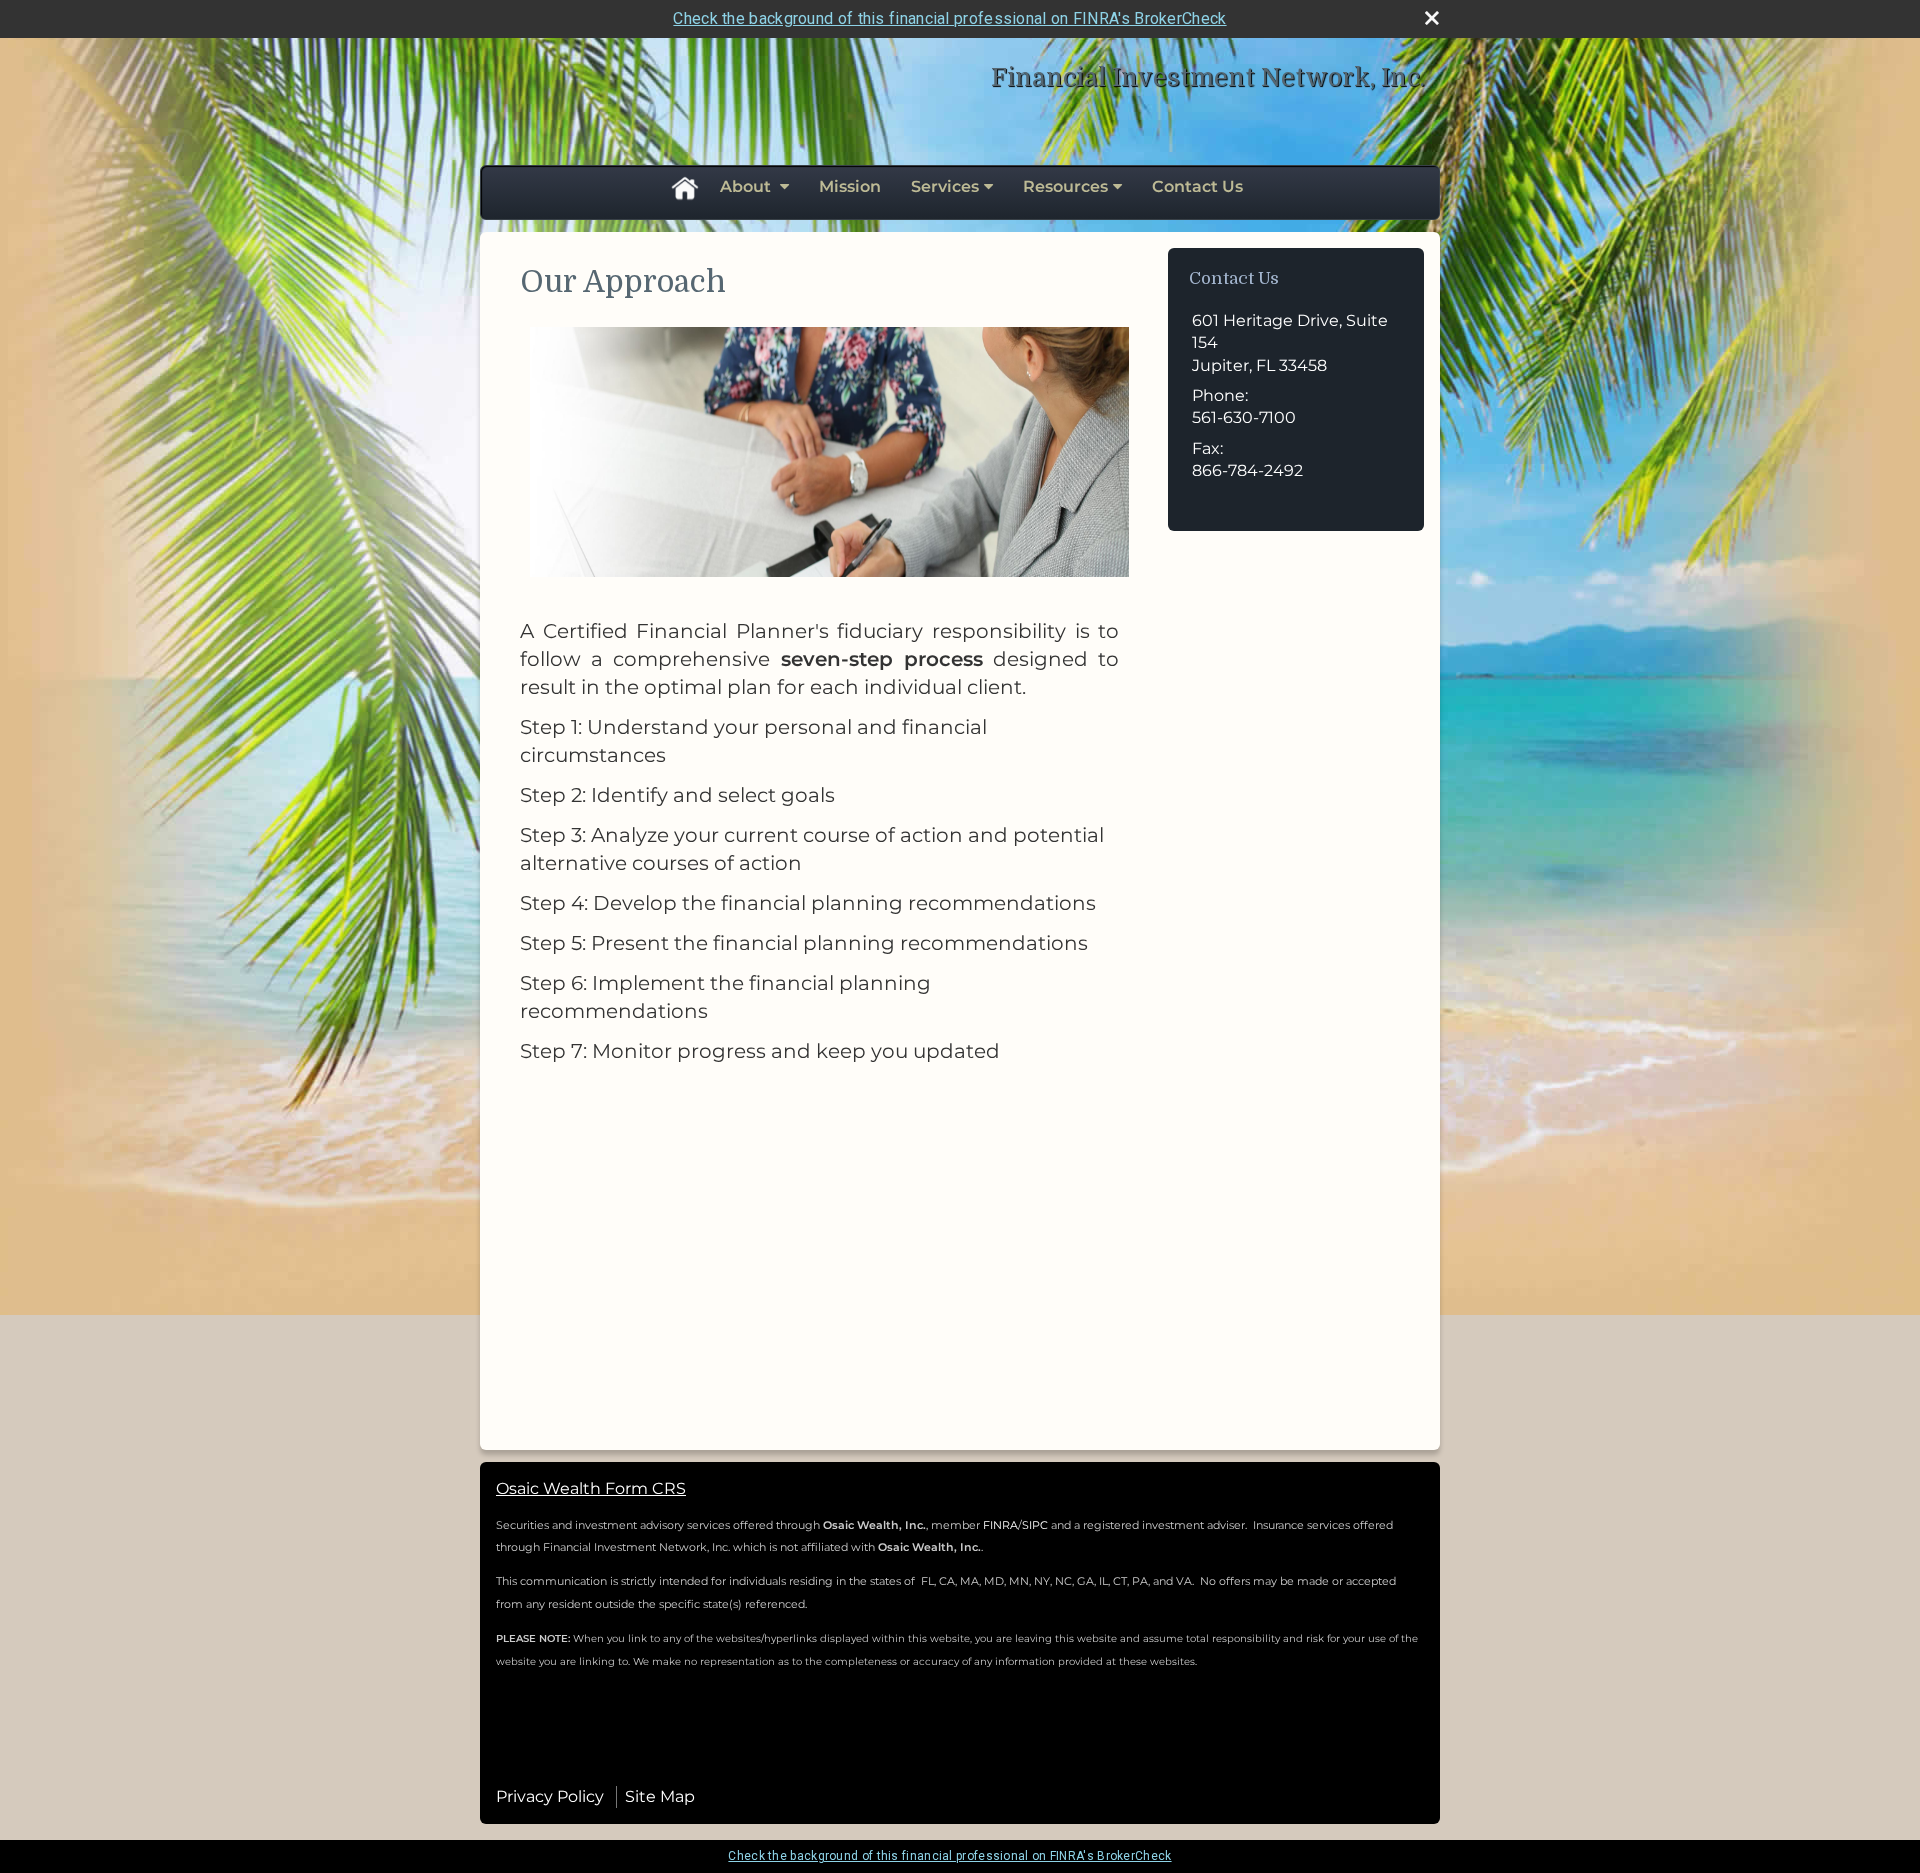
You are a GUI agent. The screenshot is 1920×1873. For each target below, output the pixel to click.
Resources (1065, 186)
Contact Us (1197, 186)
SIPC (1036, 1525)
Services (945, 186)
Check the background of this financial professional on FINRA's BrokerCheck (949, 18)
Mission (850, 186)
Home (684, 187)
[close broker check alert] (1432, 18)
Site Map (660, 1796)
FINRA (1000, 1525)
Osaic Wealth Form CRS (591, 1488)
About (747, 186)
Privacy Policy (550, 1796)
